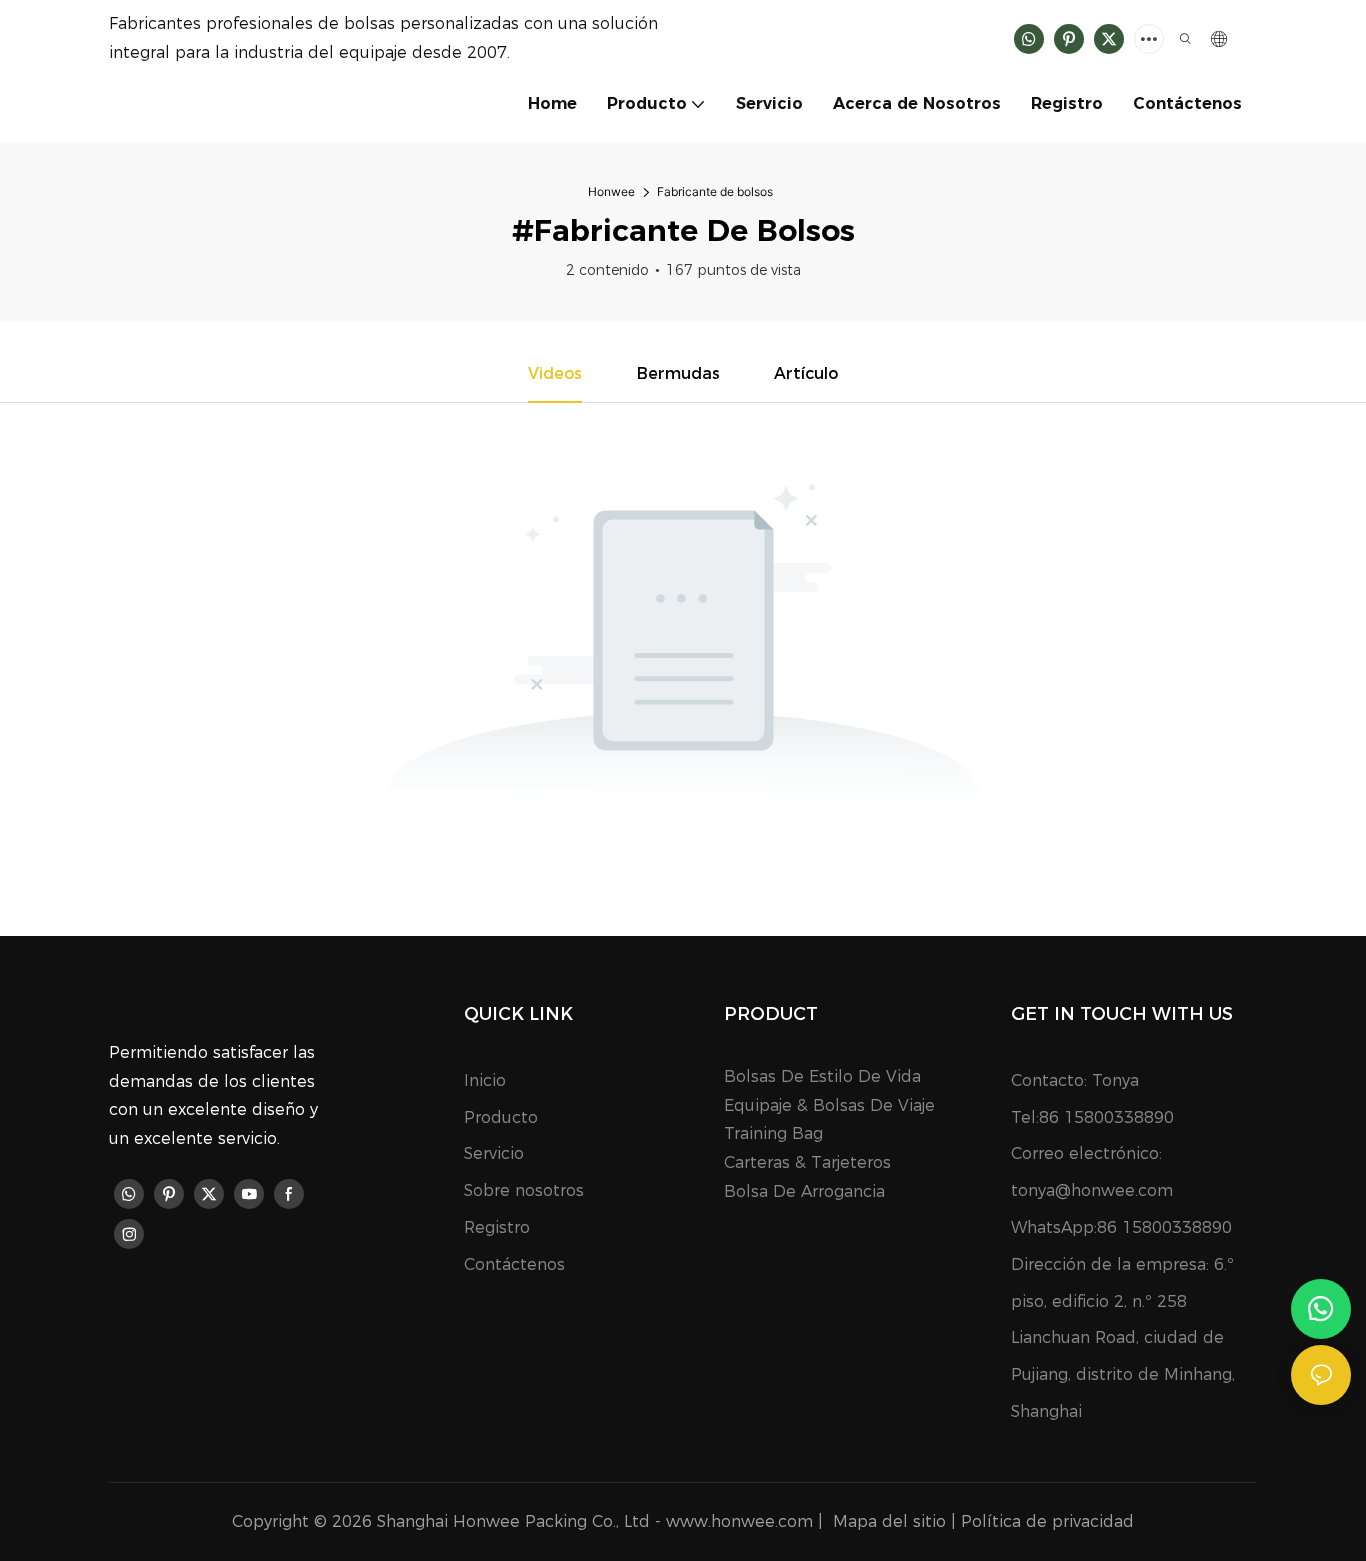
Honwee (611, 191)
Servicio (494, 1153)
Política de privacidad (1047, 1521)
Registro (497, 1227)
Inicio (485, 1080)
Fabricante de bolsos (715, 191)
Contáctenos (514, 1264)
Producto (501, 1117)
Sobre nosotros (524, 1190)
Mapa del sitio (889, 1521)
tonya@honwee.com (1092, 1190)
